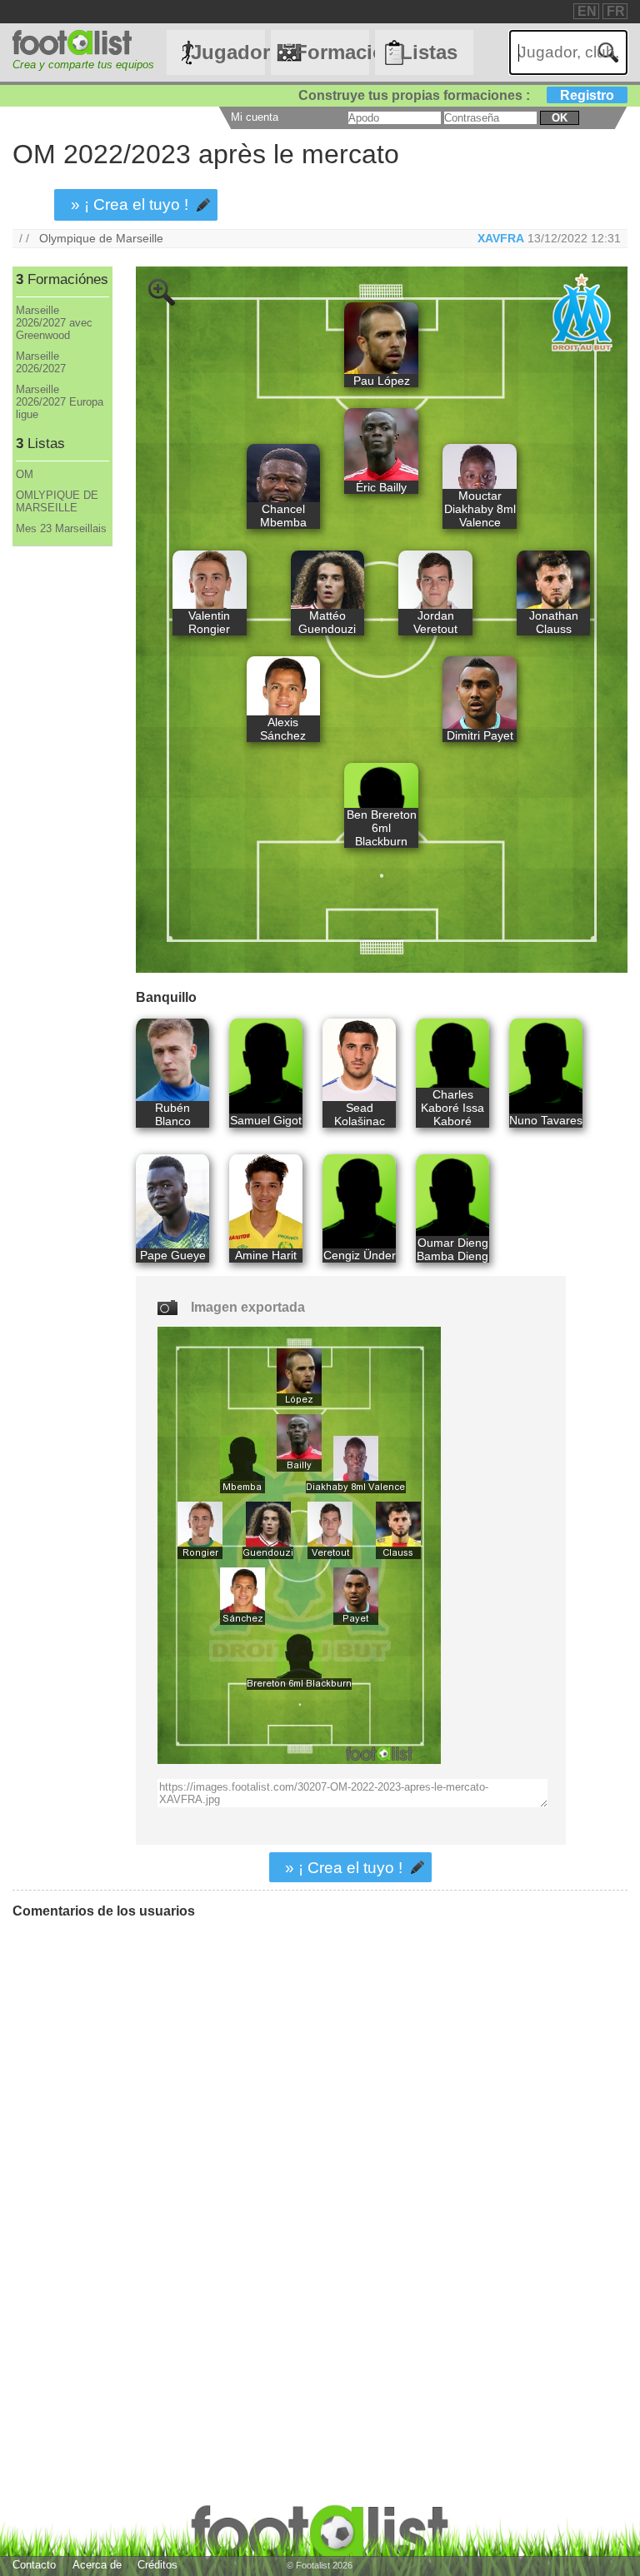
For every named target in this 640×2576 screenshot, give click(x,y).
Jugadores (227, 52)
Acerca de (97, 2565)
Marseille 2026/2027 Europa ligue (60, 402)
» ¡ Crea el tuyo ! (130, 204)
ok (560, 118)
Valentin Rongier (209, 622)
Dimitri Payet (480, 735)
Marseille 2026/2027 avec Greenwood (54, 323)
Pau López (382, 381)
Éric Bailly (381, 487)
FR (616, 11)
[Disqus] (246, 2140)
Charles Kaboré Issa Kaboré (452, 1108)
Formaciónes (332, 52)
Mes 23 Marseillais (61, 528)
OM (25, 474)
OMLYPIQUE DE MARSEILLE (57, 501)
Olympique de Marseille (101, 238)
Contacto (34, 2565)
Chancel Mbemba (283, 516)
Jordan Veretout (435, 622)
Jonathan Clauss (554, 622)
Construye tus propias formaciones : (456, 95)
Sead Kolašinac (360, 1114)
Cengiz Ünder (360, 1255)
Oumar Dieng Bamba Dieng (452, 1249)
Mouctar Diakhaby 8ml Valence (480, 509)
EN (587, 11)
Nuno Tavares (546, 1120)
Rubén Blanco (173, 1114)
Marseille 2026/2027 (41, 362)
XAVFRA (501, 238)
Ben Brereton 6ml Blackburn (382, 828)
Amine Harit (266, 1255)
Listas (429, 52)
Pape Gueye (173, 1255)
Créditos (157, 2565)
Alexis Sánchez (283, 729)
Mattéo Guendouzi (327, 622)
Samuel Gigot (266, 1120)
